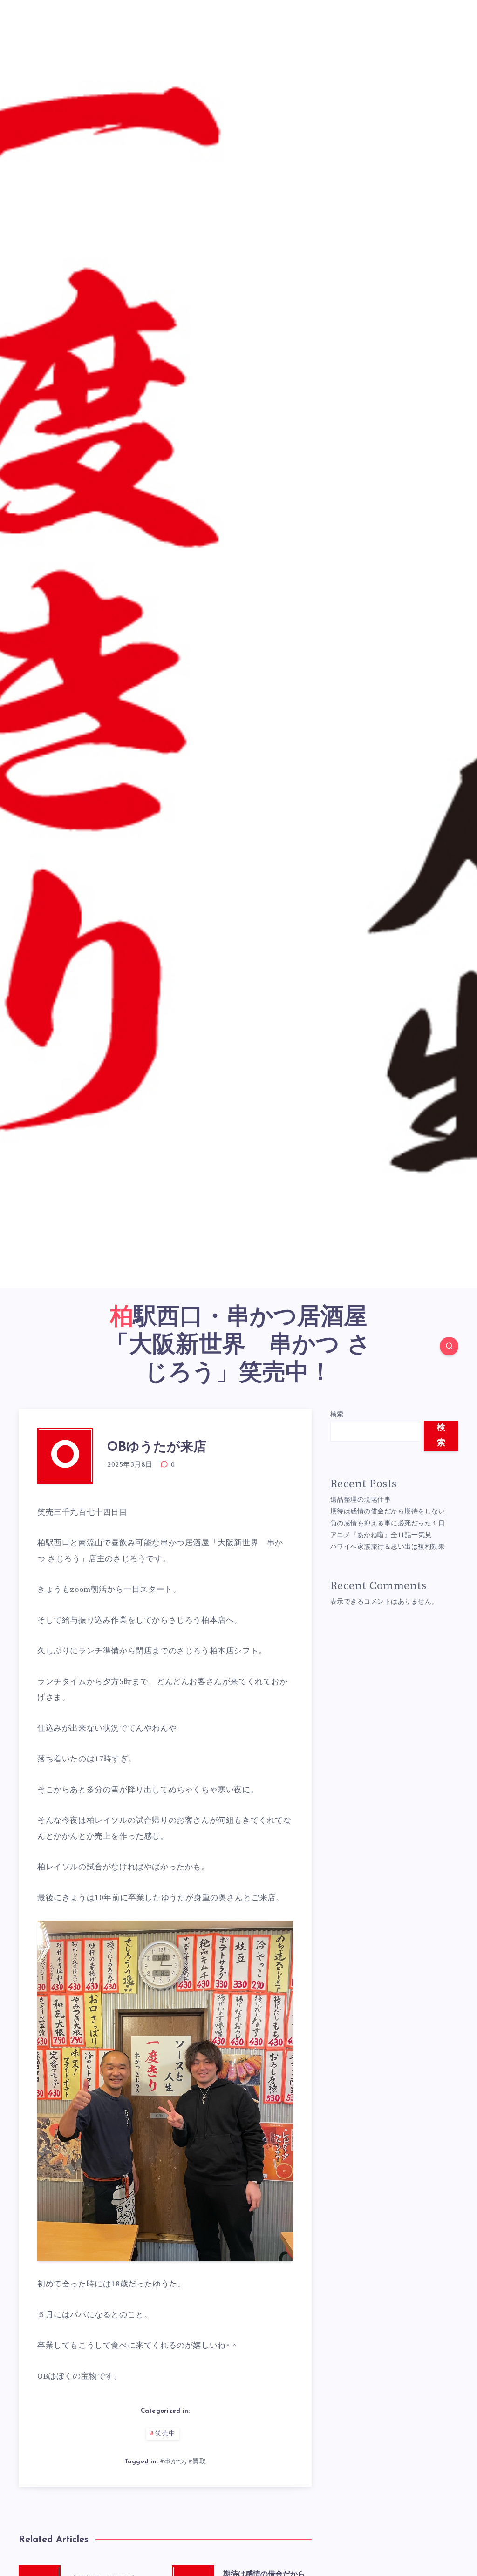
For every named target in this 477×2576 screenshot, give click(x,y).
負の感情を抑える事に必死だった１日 (388, 1524)
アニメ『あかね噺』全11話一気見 (381, 1535)
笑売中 (165, 2434)
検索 (337, 1415)
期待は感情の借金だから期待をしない (388, 1511)
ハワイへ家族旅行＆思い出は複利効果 (388, 1547)
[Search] (449, 1346)
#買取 (197, 2461)
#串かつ (172, 2461)
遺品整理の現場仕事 (361, 1500)
